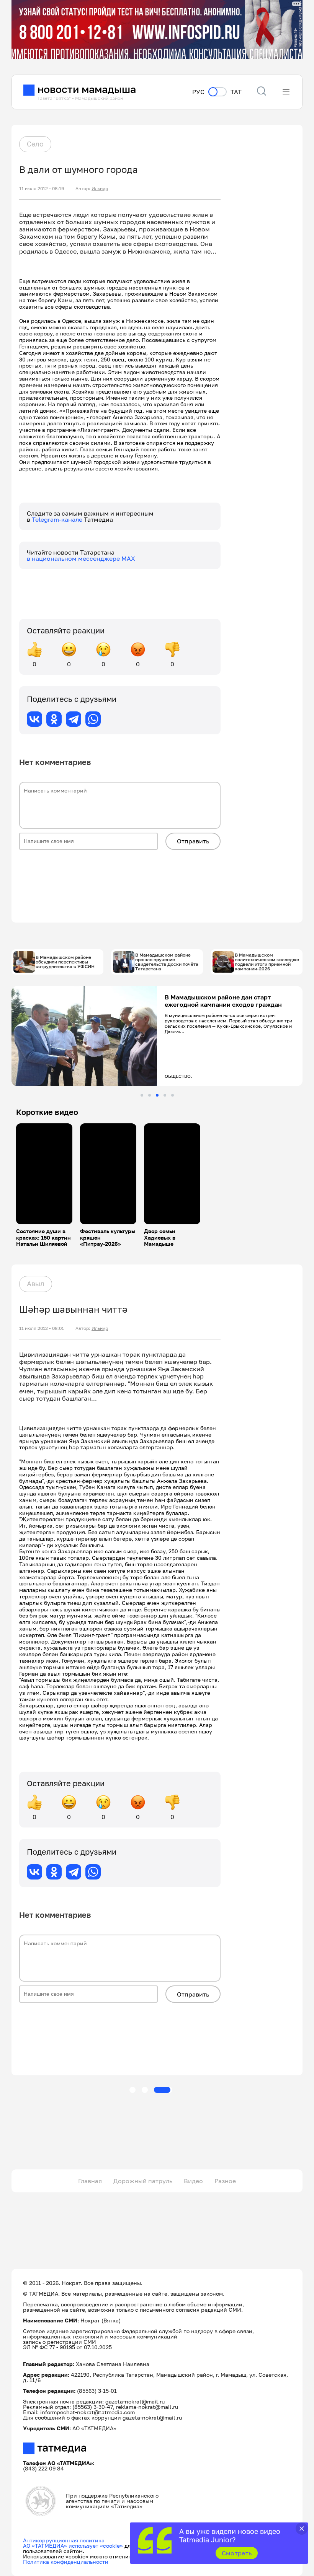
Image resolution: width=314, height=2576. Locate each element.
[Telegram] (74, 719)
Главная (90, 2181)
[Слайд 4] (165, 1095)
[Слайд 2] (150, 1095)
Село (35, 144)
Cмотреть (237, 2553)
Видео (193, 2181)
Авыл (36, 1284)
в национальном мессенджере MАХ (81, 558)
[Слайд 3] (157, 1095)
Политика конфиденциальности (66, 2562)
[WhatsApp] (93, 719)
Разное (225, 2181)
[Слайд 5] (173, 1095)
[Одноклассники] (54, 719)
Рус (198, 92)
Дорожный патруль (143, 2181)
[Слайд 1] (142, 1095)
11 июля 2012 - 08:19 (42, 189)
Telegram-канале (58, 519)
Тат (236, 92)
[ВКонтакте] (34, 719)
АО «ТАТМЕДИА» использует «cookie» (73, 2546)
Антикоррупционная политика (64, 2540)
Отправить (193, 841)
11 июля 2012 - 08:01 (42, 1328)
